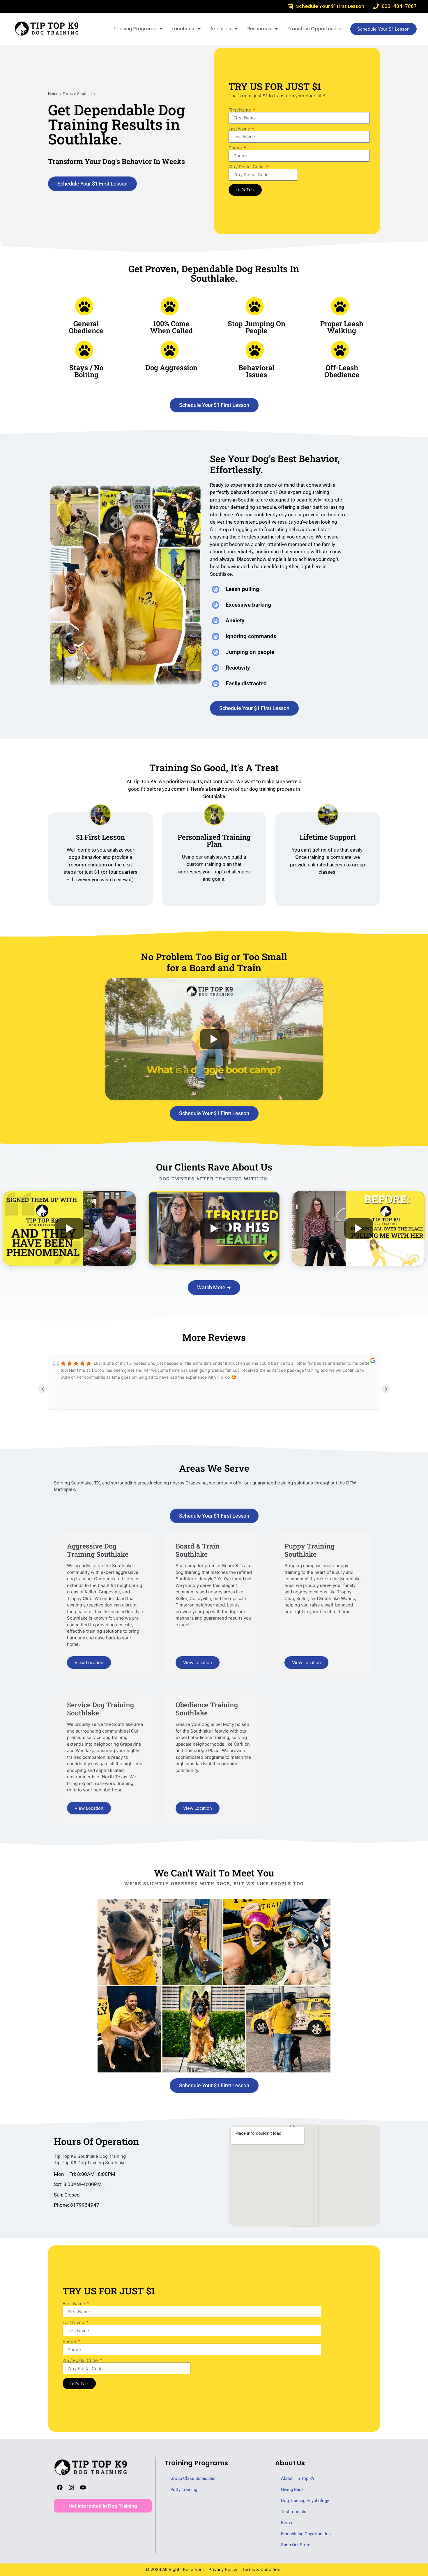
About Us (221, 29)
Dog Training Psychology (305, 2501)
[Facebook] (60, 2487)
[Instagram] (71, 2487)
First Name (240, 110)
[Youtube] (83, 2487)
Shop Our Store (296, 2545)
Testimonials (294, 2512)
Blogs (286, 2523)
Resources (259, 29)
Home (53, 94)
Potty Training (184, 2490)
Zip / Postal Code (247, 167)
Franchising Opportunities (306, 2534)
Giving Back (292, 2490)
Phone (236, 148)
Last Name (240, 129)
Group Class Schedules (193, 2478)
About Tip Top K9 (298, 2478)
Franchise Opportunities (315, 29)
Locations (183, 29)
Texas (68, 94)
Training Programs (135, 29)
